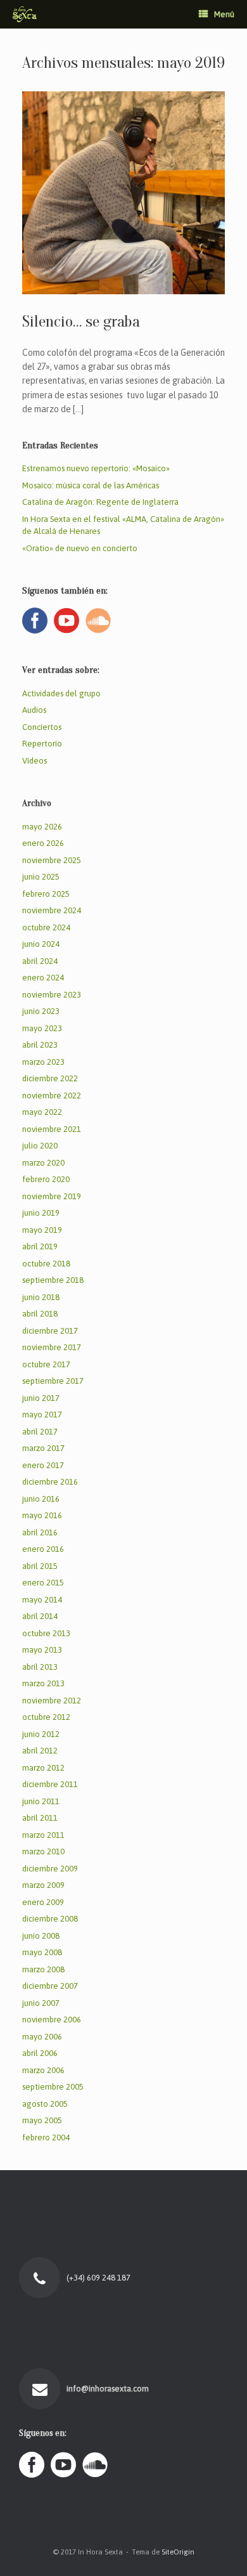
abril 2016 (40, 1532)
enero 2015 (43, 1583)
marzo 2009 (43, 1885)
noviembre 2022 (52, 1096)
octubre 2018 (46, 1264)
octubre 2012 (46, 1717)
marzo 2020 (43, 1163)
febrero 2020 (46, 1179)
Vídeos (35, 761)
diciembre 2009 (50, 1869)
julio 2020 (40, 1146)
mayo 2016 (42, 1515)
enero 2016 (43, 1549)
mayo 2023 (42, 1028)
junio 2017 (41, 1398)
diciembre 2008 (50, 1919)
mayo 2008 (42, 1952)
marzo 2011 (43, 1835)
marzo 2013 (43, 1683)
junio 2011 (41, 1801)
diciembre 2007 (50, 1986)
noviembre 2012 (52, 1701)
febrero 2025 (46, 894)
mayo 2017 (42, 1415)
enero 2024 (43, 978)
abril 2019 (40, 1246)
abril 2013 (40, 1667)
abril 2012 (40, 1751)
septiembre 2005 (53, 2087)
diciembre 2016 (50, 1482)
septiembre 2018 (53, 1280)
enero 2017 (43, 1465)
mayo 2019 (42, 1230)
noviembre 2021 (52, 1129)
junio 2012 (41, 1734)
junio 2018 (41, 1297)
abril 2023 (40, 1045)
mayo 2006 (42, 2037)
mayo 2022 (42, 1112)
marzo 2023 (43, 1062)
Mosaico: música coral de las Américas (91, 485)
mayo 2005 (42, 2120)
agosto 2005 (45, 2104)
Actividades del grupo (61, 693)
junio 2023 (41, 1011)
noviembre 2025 (52, 860)
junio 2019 (41, 1213)
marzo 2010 (43, 1851)
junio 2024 (41, 944)
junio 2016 (41, 1499)
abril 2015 (40, 1566)
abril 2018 (40, 1314)
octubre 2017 (46, 1364)
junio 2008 (41, 1936)
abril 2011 (40, 1818)
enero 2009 (43, 1902)
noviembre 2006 (52, 2020)
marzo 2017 (43, 1448)
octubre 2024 (46, 927)
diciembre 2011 (50, 1784)
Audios (34, 710)
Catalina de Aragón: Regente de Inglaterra (100, 502)
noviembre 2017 (52, 1347)
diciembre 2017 (50, 1331)
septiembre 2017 (53, 1381)
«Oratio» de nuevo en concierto (80, 548)
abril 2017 (40, 1432)
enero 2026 (43, 843)
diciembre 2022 (50, 1078)
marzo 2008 (43, 1969)
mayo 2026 (42, 827)
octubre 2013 (46, 1633)
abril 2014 (40, 1616)
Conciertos (42, 727)
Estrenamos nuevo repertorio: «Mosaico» (96, 468)
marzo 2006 (43, 2070)
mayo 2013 (42, 1650)
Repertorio (42, 744)
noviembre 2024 (52, 910)
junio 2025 (41, 877)
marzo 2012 (43, 1768)
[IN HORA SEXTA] (25, 14)
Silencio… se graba (81, 322)
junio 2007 (41, 2003)
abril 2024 (40, 961)
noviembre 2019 (52, 1196)
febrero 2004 (46, 2137)
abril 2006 (40, 2053)
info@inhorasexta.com (109, 2389)
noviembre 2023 (52, 995)
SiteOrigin (178, 2552)
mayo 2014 (42, 1600)
